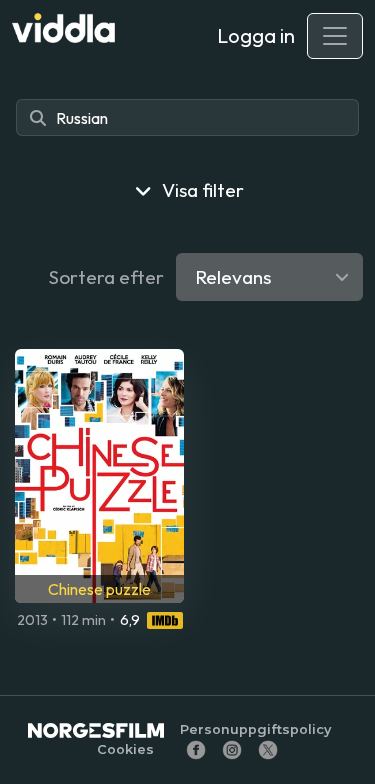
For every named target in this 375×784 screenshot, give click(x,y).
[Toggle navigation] (335, 36)
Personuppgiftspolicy (255, 729)
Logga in (256, 35)
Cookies (125, 749)
